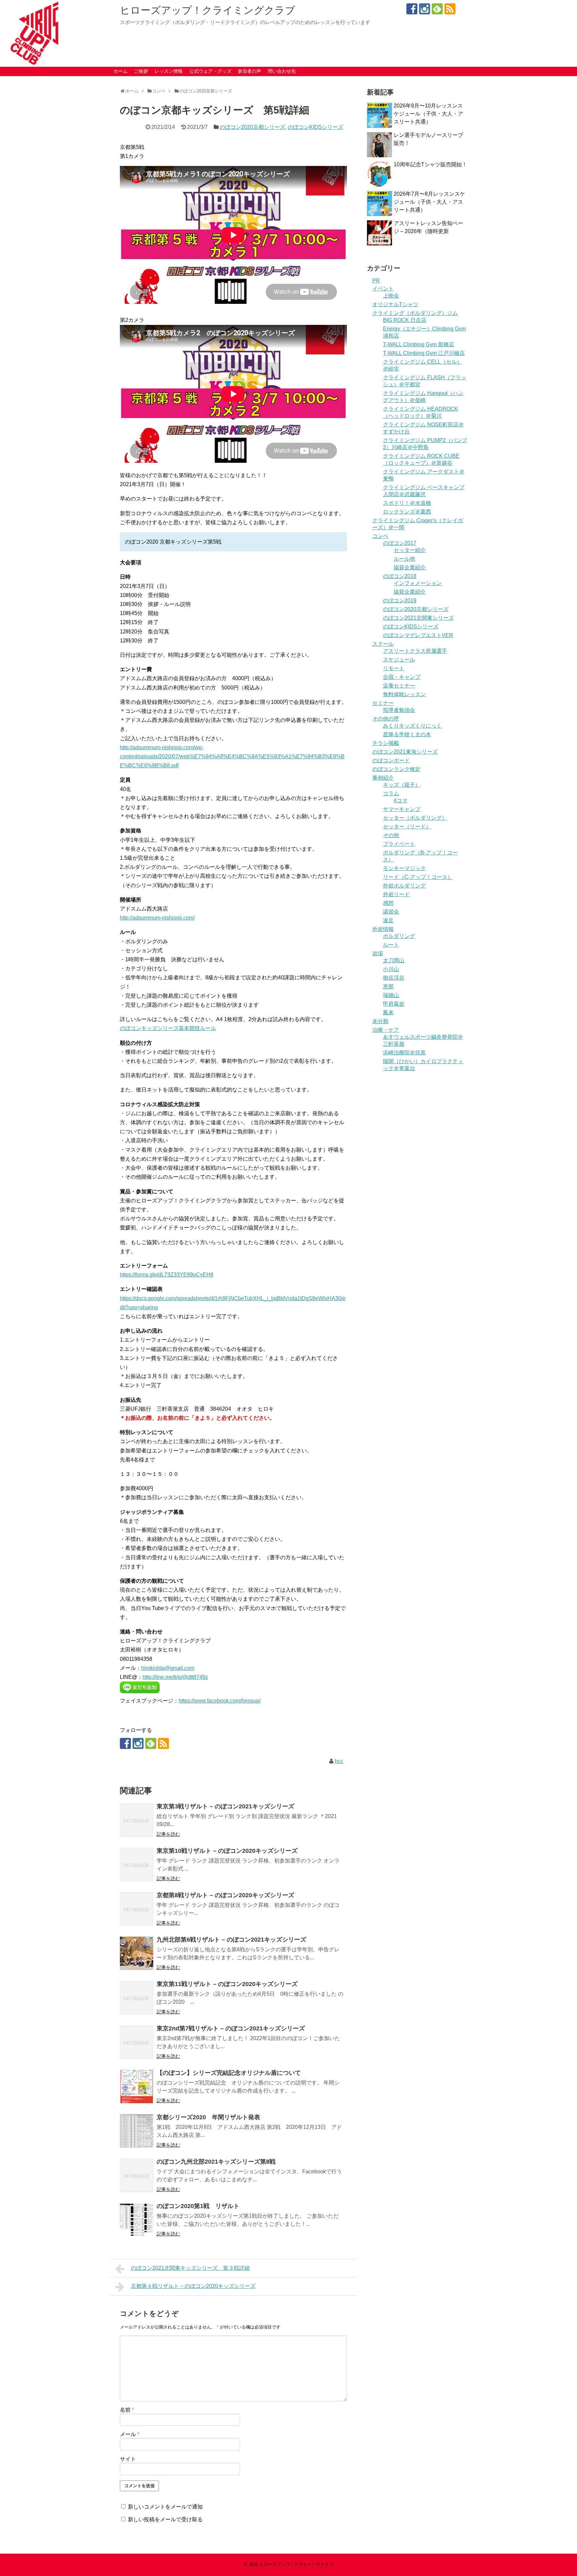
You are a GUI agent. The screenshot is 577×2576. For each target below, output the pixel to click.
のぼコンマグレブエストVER (418, 635)
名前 (127, 2410)
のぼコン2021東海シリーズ (405, 752)
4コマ (401, 801)
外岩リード (396, 894)
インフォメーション (418, 583)
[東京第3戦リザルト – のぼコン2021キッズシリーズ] (137, 1820)
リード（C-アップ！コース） (418, 877)
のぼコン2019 (400, 601)
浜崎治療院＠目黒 (404, 1053)
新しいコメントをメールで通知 (165, 2507)
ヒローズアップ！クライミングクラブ (208, 10)
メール (130, 2434)
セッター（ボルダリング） (415, 818)
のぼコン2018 (400, 576)
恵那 (388, 986)
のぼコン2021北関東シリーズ (418, 618)
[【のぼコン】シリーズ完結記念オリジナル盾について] (137, 2087)
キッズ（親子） (402, 785)
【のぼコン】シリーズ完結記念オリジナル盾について (229, 2073)
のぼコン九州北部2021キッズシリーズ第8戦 (216, 2162)
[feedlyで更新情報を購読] (437, 9)
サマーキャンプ (402, 809)
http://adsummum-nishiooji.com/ (157, 918)
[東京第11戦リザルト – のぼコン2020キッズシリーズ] (137, 1998)
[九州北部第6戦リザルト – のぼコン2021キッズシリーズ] (137, 1953)
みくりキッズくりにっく (412, 726)
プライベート (399, 844)
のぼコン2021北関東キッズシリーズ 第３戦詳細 (190, 2268)
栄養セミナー (399, 686)
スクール (383, 644)
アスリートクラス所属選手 (415, 651)
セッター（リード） (407, 827)
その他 (391, 835)
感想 (388, 903)
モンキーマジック (404, 868)
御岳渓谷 (394, 978)
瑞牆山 (391, 995)
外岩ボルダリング (404, 886)
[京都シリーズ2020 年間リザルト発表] (137, 2131)
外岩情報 (383, 929)
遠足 (388, 920)
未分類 (380, 1021)
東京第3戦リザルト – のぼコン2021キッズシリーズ (225, 1806)
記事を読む (168, 1834)
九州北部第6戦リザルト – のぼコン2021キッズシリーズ (231, 1940)
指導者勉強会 (399, 710)
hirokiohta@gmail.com (168, 1668)
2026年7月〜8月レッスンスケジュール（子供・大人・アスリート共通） (429, 202)
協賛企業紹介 (410, 567)
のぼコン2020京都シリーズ (252, 127)
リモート (394, 668)
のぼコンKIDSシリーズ (316, 127)
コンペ (380, 536)
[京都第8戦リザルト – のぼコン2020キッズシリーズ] (137, 1909)
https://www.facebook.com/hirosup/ (220, 1701)
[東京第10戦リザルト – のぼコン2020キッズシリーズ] (137, 1864)
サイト (128, 2459)
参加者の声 (249, 71)
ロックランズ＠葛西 (407, 512)
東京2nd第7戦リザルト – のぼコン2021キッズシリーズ (231, 2028)
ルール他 (404, 559)
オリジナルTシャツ (395, 304)
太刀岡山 (394, 960)
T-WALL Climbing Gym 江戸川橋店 (424, 353)
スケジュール (399, 660)
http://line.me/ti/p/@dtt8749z (175, 1677)
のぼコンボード (391, 760)
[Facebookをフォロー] (412, 9)
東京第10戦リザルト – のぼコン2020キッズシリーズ (227, 1851)
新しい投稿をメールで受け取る (165, 2519)
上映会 (391, 296)
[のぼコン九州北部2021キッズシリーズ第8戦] (137, 2175)
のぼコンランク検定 (396, 769)
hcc (339, 1761)
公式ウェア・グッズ (210, 71)
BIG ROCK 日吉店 (405, 320)
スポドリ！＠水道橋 (407, 503)
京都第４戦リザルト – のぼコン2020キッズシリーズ (193, 2286)
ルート (391, 945)
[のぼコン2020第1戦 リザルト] (137, 2220)
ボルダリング (399, 936)
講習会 (391, 912)
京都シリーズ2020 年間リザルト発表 (208, 2117)
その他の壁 (386, 719)
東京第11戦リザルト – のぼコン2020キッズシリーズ (227, 1984)
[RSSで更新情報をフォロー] (450, 9)
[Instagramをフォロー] (425, 9)
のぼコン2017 (400, 543)
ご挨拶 (141, 71)
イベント (383, 289)
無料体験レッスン (404, 694)
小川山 (391, 969)
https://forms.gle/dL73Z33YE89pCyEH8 (167, 1275)
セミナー (383, 703)
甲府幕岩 (394, 1004)
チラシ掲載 (386, 743)
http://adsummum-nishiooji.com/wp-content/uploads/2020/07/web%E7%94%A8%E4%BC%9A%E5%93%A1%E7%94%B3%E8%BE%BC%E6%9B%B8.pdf (232, 756)
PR (376, 281)
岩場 (378, 953)
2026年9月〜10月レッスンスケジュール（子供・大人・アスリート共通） (428, 114)
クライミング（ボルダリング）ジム (415, 313)
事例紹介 (383, 778)
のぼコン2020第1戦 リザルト (198, 2206)
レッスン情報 (169, 71)
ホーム (121, 71)
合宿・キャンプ (402, 677)
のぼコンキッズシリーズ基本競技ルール (168, 1028)
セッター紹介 (410, 550)
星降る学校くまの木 (407, 734)
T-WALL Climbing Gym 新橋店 (419, 344)
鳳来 (388, 1013)
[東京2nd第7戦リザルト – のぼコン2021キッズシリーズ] (137, 2042)
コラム (391, 794)
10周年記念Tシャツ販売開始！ (430, 164)
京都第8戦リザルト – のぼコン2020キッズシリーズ (225, 1895)
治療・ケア (386, 1030)
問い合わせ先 (282, 71)
